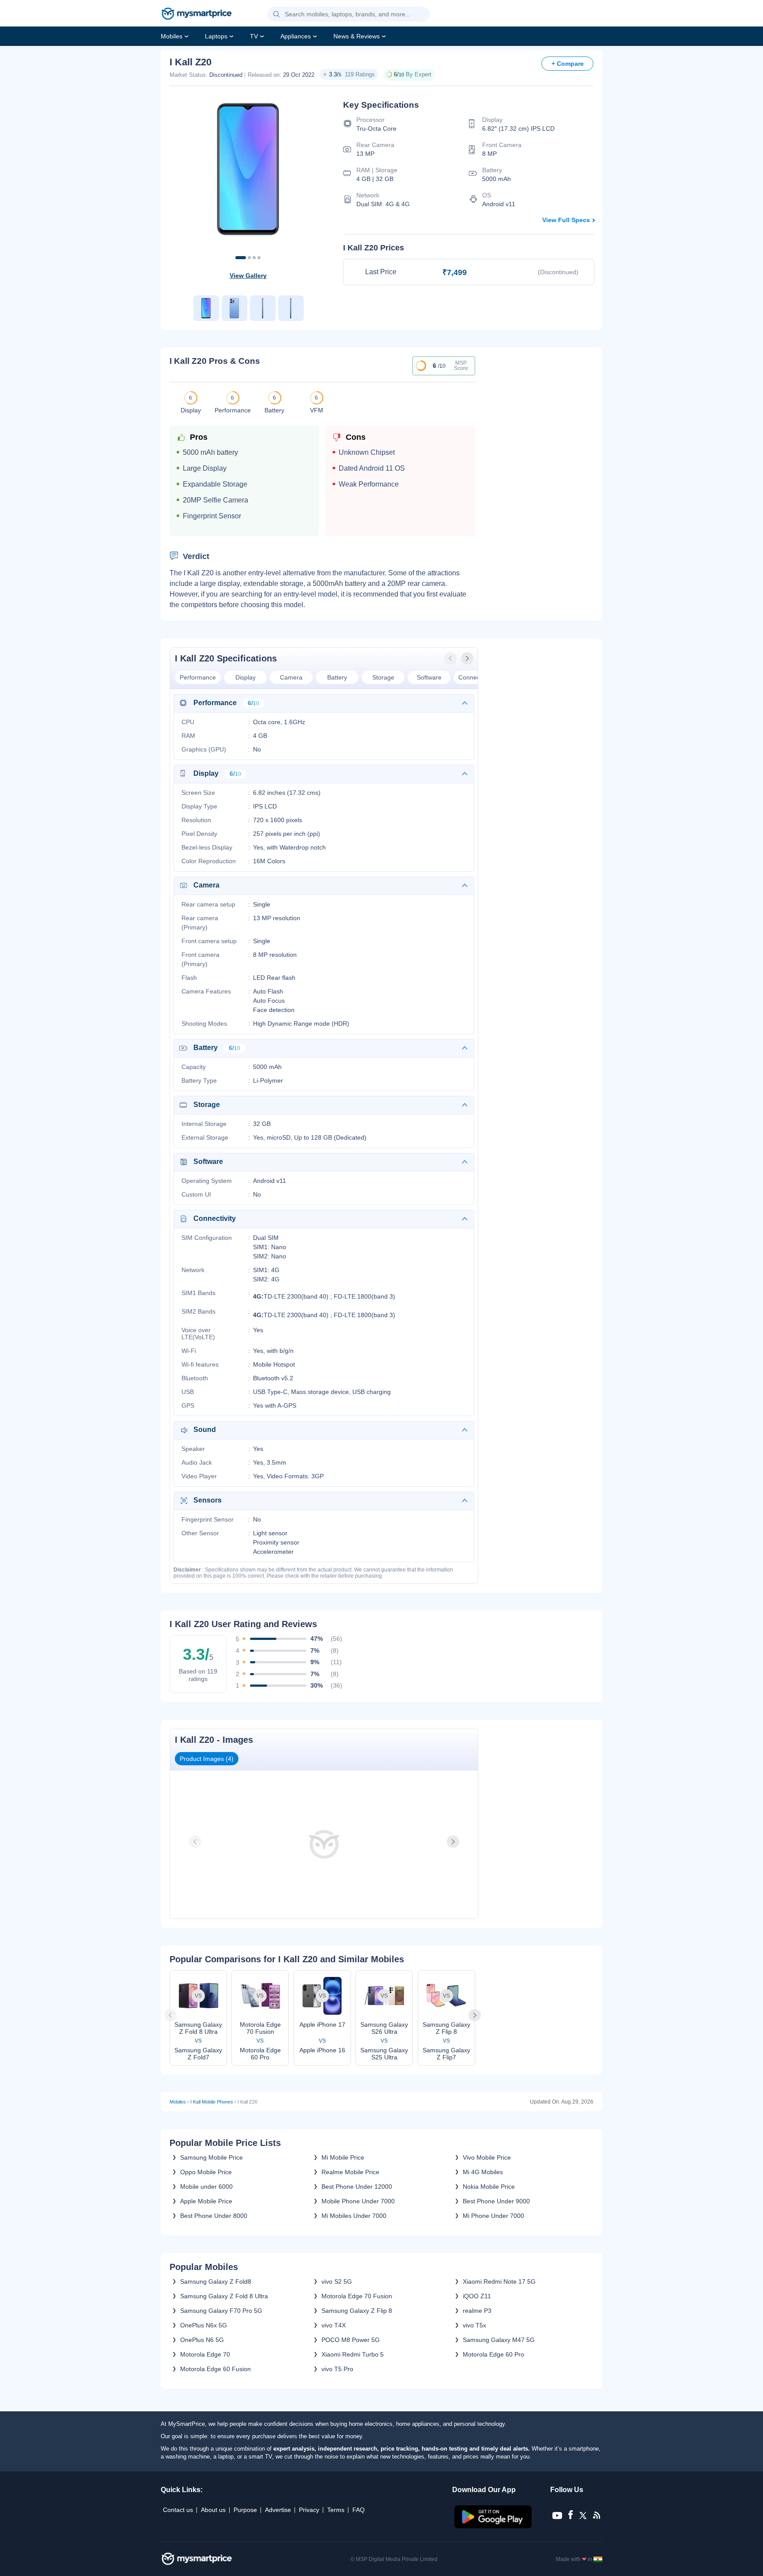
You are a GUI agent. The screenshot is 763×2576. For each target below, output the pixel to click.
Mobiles (172, 36)
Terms (336, 2510)
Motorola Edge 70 (205, 2354)
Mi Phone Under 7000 (493, 2216)
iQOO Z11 (477, 2296)
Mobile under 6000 (206, 2187)
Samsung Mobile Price (212, 2157)
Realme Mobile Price (350, 2172)
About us (213, 2510)
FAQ (359, 2510)
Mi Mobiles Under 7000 (354, 2216)
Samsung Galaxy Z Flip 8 (357, 2311)
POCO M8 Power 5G (351, 2340)
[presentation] (451, 658)
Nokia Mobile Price (489, 2187)
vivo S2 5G (337, 2281)
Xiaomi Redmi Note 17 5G (499, 2281)
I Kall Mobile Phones (212, 2102)
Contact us (178, 2510)
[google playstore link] (494, 2526)
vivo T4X (334, 2325)
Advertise (278, 2510)
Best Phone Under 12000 (357, 2187)
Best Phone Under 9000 (496, 2201)
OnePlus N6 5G (202, 2340)
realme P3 (477, 2311)
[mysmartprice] (196, 15)
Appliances (296, 36)
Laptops (216, 36)
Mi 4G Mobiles (483, 2172)
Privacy (309, 2510)
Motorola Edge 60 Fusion (215, 2369)
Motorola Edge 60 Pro (493, 2354)
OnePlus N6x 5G (204, 2325)
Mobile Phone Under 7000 (358, 2201)
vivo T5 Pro (337, 2369)
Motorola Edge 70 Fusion (357, 2296)
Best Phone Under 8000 (214, 2216)
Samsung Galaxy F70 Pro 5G (221, 2311)
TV (254, 36)
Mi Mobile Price (343, 2157)
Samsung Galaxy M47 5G (499, 2340)
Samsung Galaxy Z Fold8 (216, 2281)
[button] (276, 15)
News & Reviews (357, 36)
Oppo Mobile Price (206, 2172)
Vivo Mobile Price (487, 2157)
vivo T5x (474, 2325)
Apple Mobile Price (206, 2201)
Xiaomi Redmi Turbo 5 (353, 2354)
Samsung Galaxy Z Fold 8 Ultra (224, 2296)
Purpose (245, 2510)
